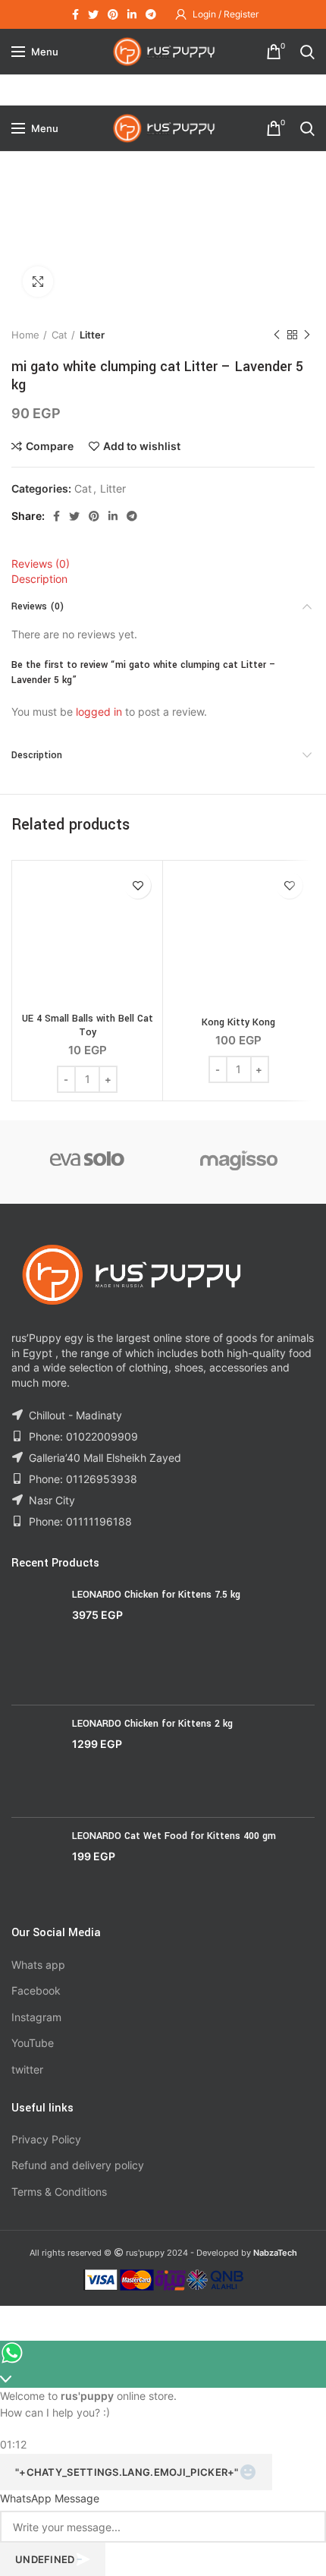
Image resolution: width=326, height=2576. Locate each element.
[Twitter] (93, 14)
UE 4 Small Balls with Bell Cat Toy (88, 1025)
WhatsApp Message (50, 2498)
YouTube (33, 2043)
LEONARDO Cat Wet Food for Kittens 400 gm (174, 1836)
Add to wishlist (142, 446)
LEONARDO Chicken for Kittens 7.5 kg (156, 1595)
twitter (27, 2069)
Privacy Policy (46, 2139)
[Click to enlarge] (38, 282)
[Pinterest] (113, 14)
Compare (50, 446)
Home (25, 335)
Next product (307, 335)
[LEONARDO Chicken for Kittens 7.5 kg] (36, 1641)
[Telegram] (151, 14)
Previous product (277, 335)
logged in (99, 712)
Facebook (36, 1990)
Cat (60, 335)
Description (39, 579)
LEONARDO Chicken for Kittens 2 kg (152, 1724)
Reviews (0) (41, 564)
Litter (92, 335)
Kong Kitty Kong (238, 1022)
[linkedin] (132, 14)
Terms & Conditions (59, 2192)
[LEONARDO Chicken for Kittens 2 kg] (36, 1761)
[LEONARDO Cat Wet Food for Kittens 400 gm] (36, 1866)
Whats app (38, 1965)
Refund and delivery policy (78, 2165)
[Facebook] (75, 14)
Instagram (36, 2017)
